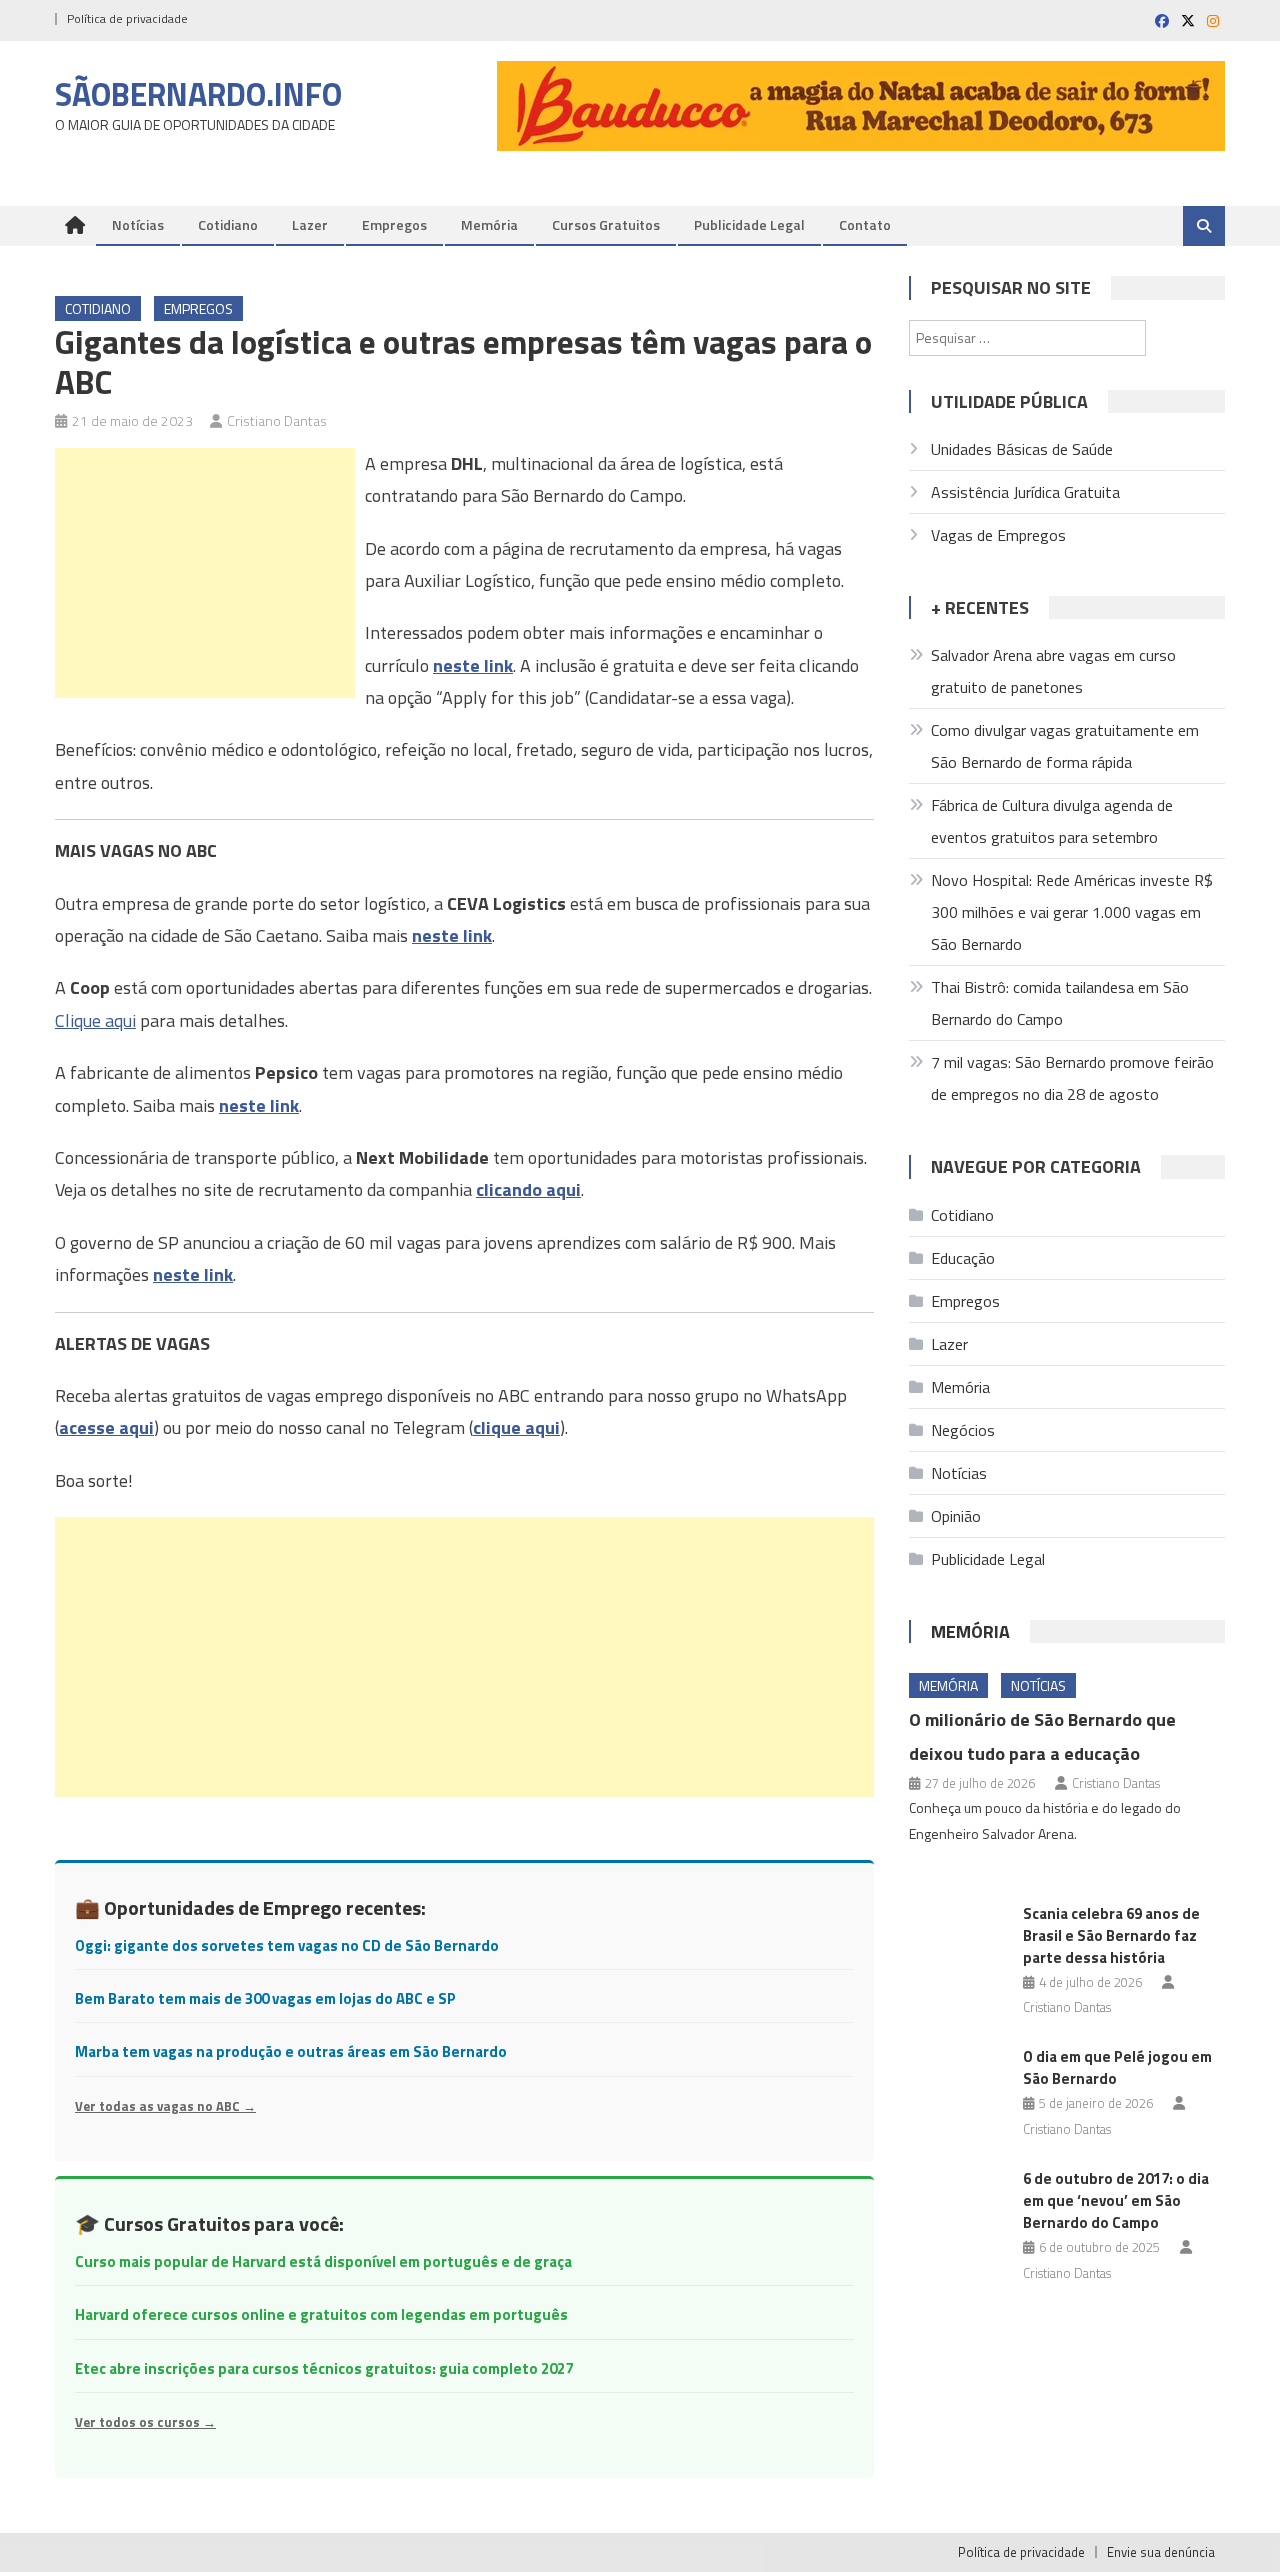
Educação (963, 1258)
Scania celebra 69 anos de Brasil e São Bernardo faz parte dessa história (1111, 1935)
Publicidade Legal (749, 224)
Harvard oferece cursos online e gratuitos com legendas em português (321, 2314)
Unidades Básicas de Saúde (1022, 449)
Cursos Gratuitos (606, 224)
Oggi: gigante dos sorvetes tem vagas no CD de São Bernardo (287, 1945)
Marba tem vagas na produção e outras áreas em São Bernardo (291, 2051)
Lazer (310, 224)
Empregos (394, 224)
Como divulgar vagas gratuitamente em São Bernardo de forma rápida (1065, 746)
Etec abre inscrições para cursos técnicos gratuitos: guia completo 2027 (324, 2368)
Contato (865, 224)
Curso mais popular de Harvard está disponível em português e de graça (323, 2261)
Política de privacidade (127, 18)
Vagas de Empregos (998, 535)
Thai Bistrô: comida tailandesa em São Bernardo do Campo (1060, 1003)
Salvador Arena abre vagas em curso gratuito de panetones (1053, 671)
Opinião (956, 1516)
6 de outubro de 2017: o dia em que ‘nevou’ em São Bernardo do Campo (1116, 2200)
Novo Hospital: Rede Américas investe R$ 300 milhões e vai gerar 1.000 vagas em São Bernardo (1072, 912)
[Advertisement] (205, 573)
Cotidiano (228, 224)
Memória (489, 224)
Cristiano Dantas (277, 420)
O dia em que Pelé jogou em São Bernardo (1117, 2067)
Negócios (963, 1430)
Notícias (138, 224)
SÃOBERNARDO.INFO (198, 94)
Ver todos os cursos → (145, 2422)
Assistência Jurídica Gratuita (1025, 492)
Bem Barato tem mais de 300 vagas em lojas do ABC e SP (265, 1998)
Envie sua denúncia (1161, 2552)
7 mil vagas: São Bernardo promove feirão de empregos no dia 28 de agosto (1072, 1078)
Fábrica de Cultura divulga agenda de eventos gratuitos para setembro (1052, 821)
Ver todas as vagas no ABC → (165, 2106)
